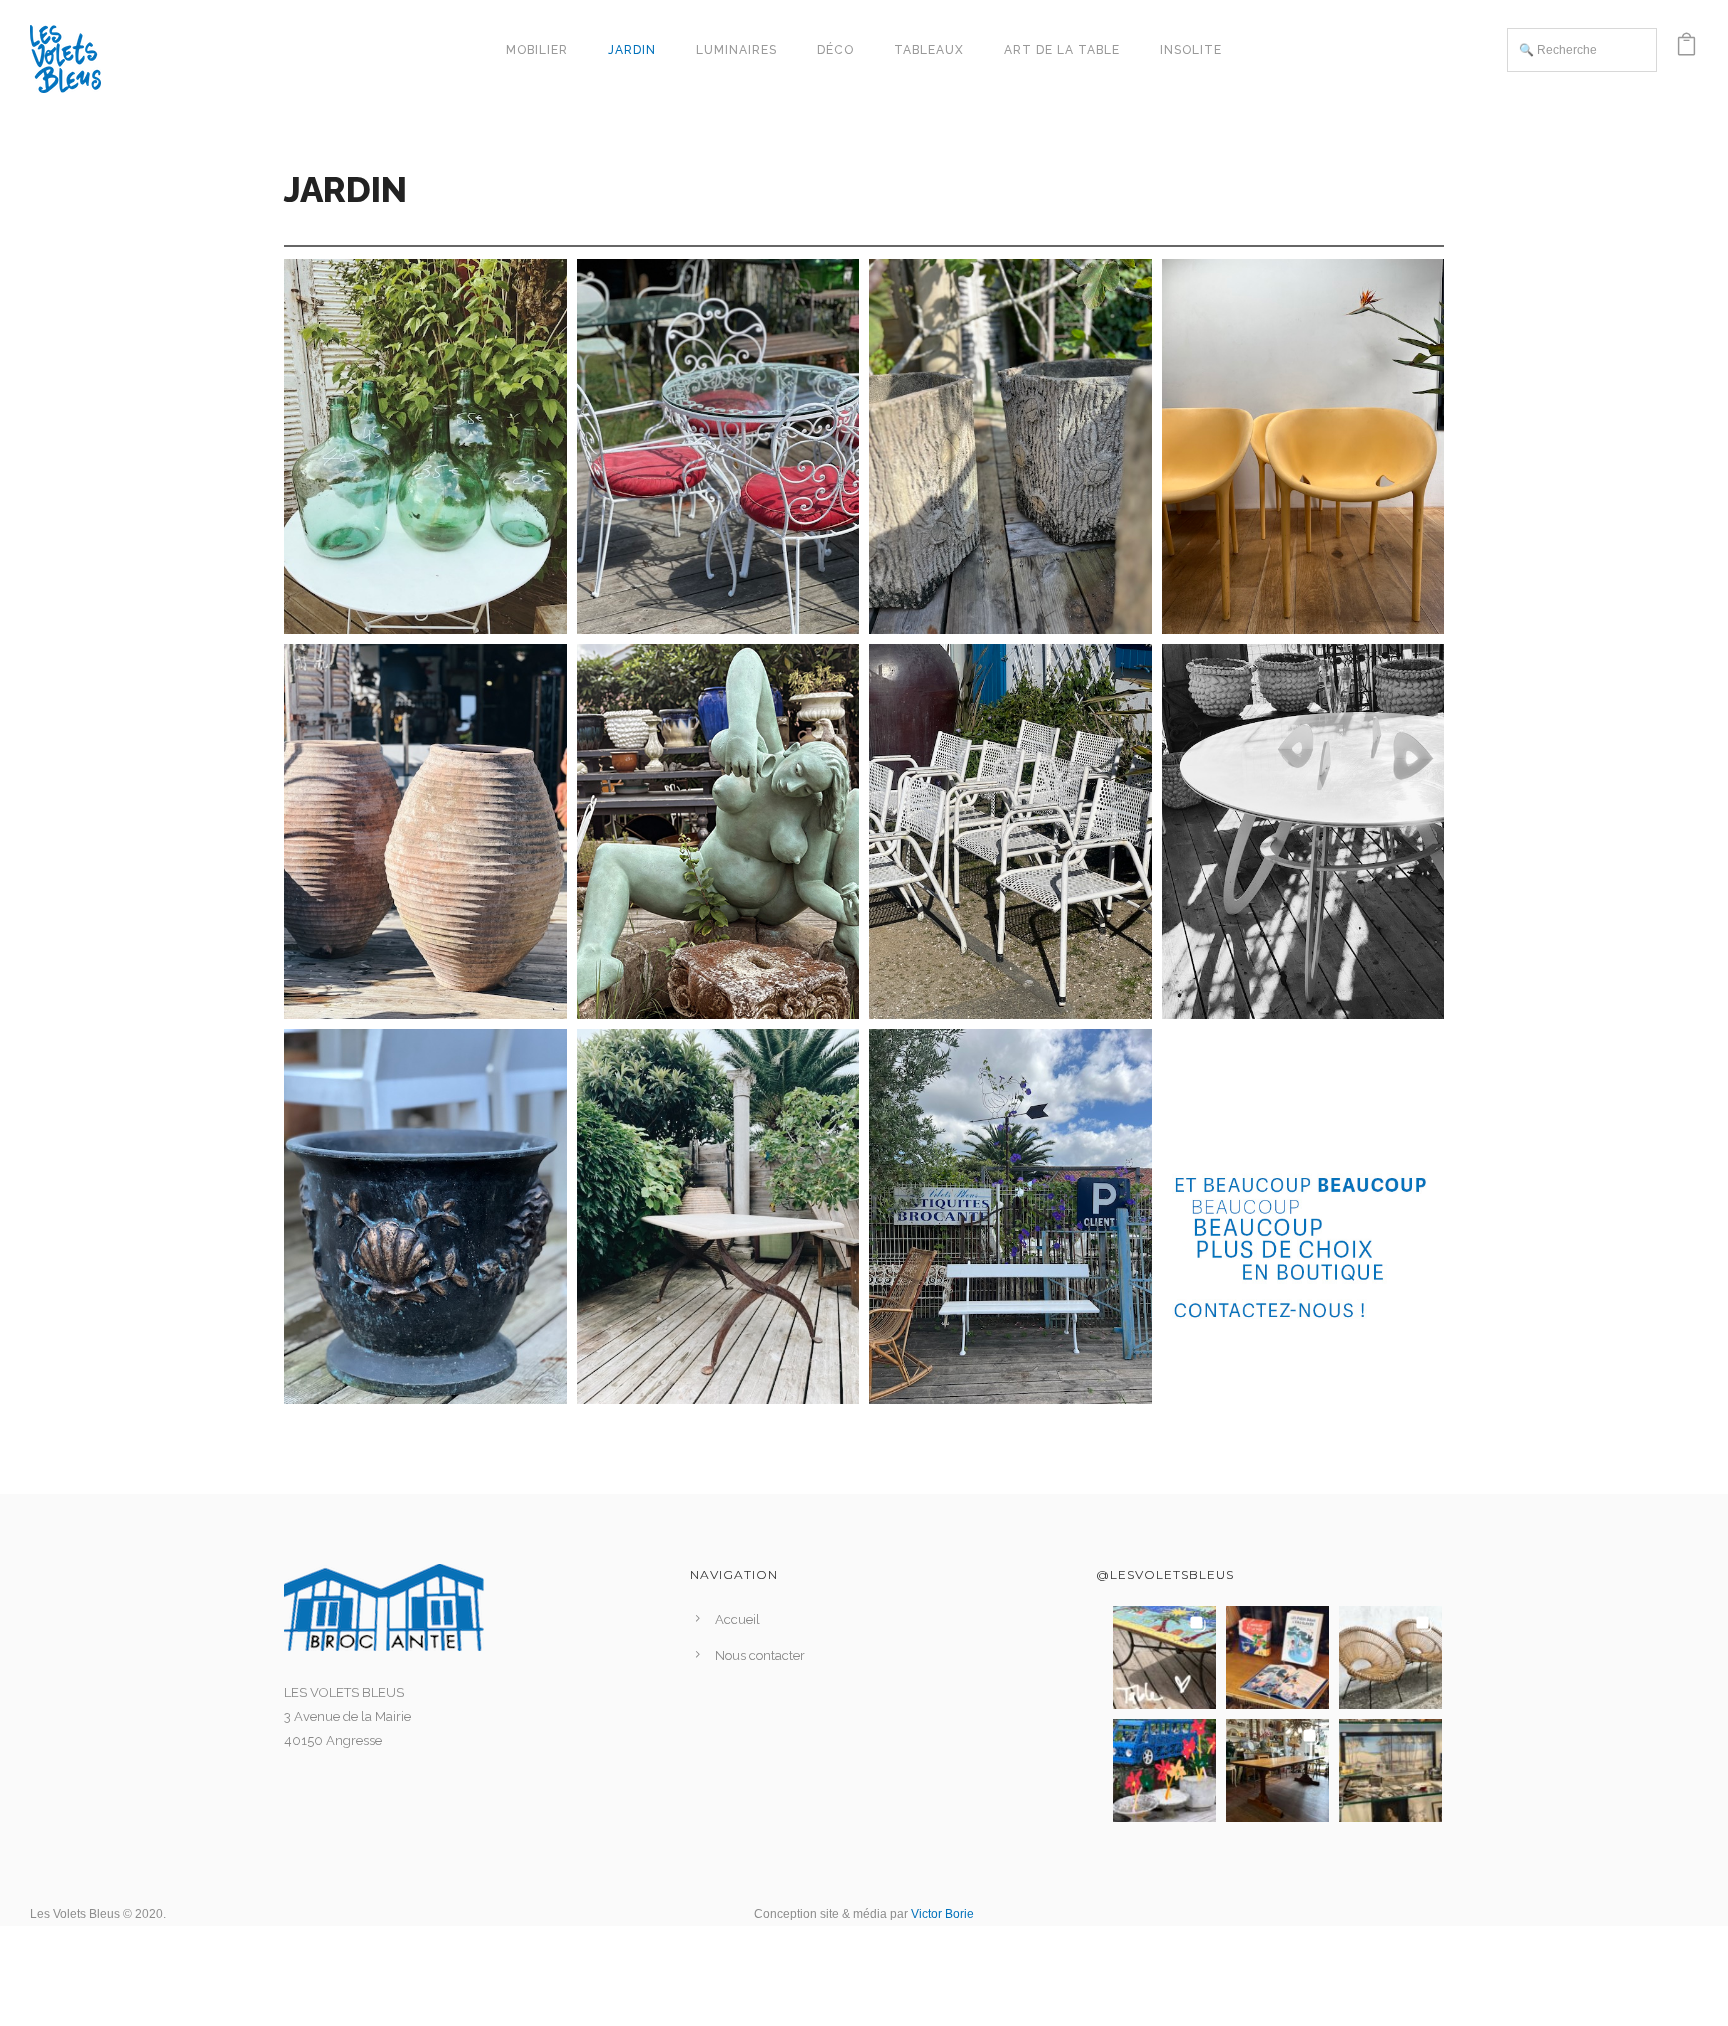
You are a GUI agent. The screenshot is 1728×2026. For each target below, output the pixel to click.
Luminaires (736, 50)
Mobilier (537, 50)
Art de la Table (1062, 50)
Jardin (632, 50)
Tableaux (929, 50)
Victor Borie (942, 1914)
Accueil (737, 1619)
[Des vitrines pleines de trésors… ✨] (1390, 1770)
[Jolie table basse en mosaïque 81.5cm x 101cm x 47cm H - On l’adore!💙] (1164, 1657)
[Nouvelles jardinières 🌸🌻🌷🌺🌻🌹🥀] (1164, 1770)
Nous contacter (760, 1655)
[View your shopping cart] (1686, 49)
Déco (835, 50)
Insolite (1191, 50)
